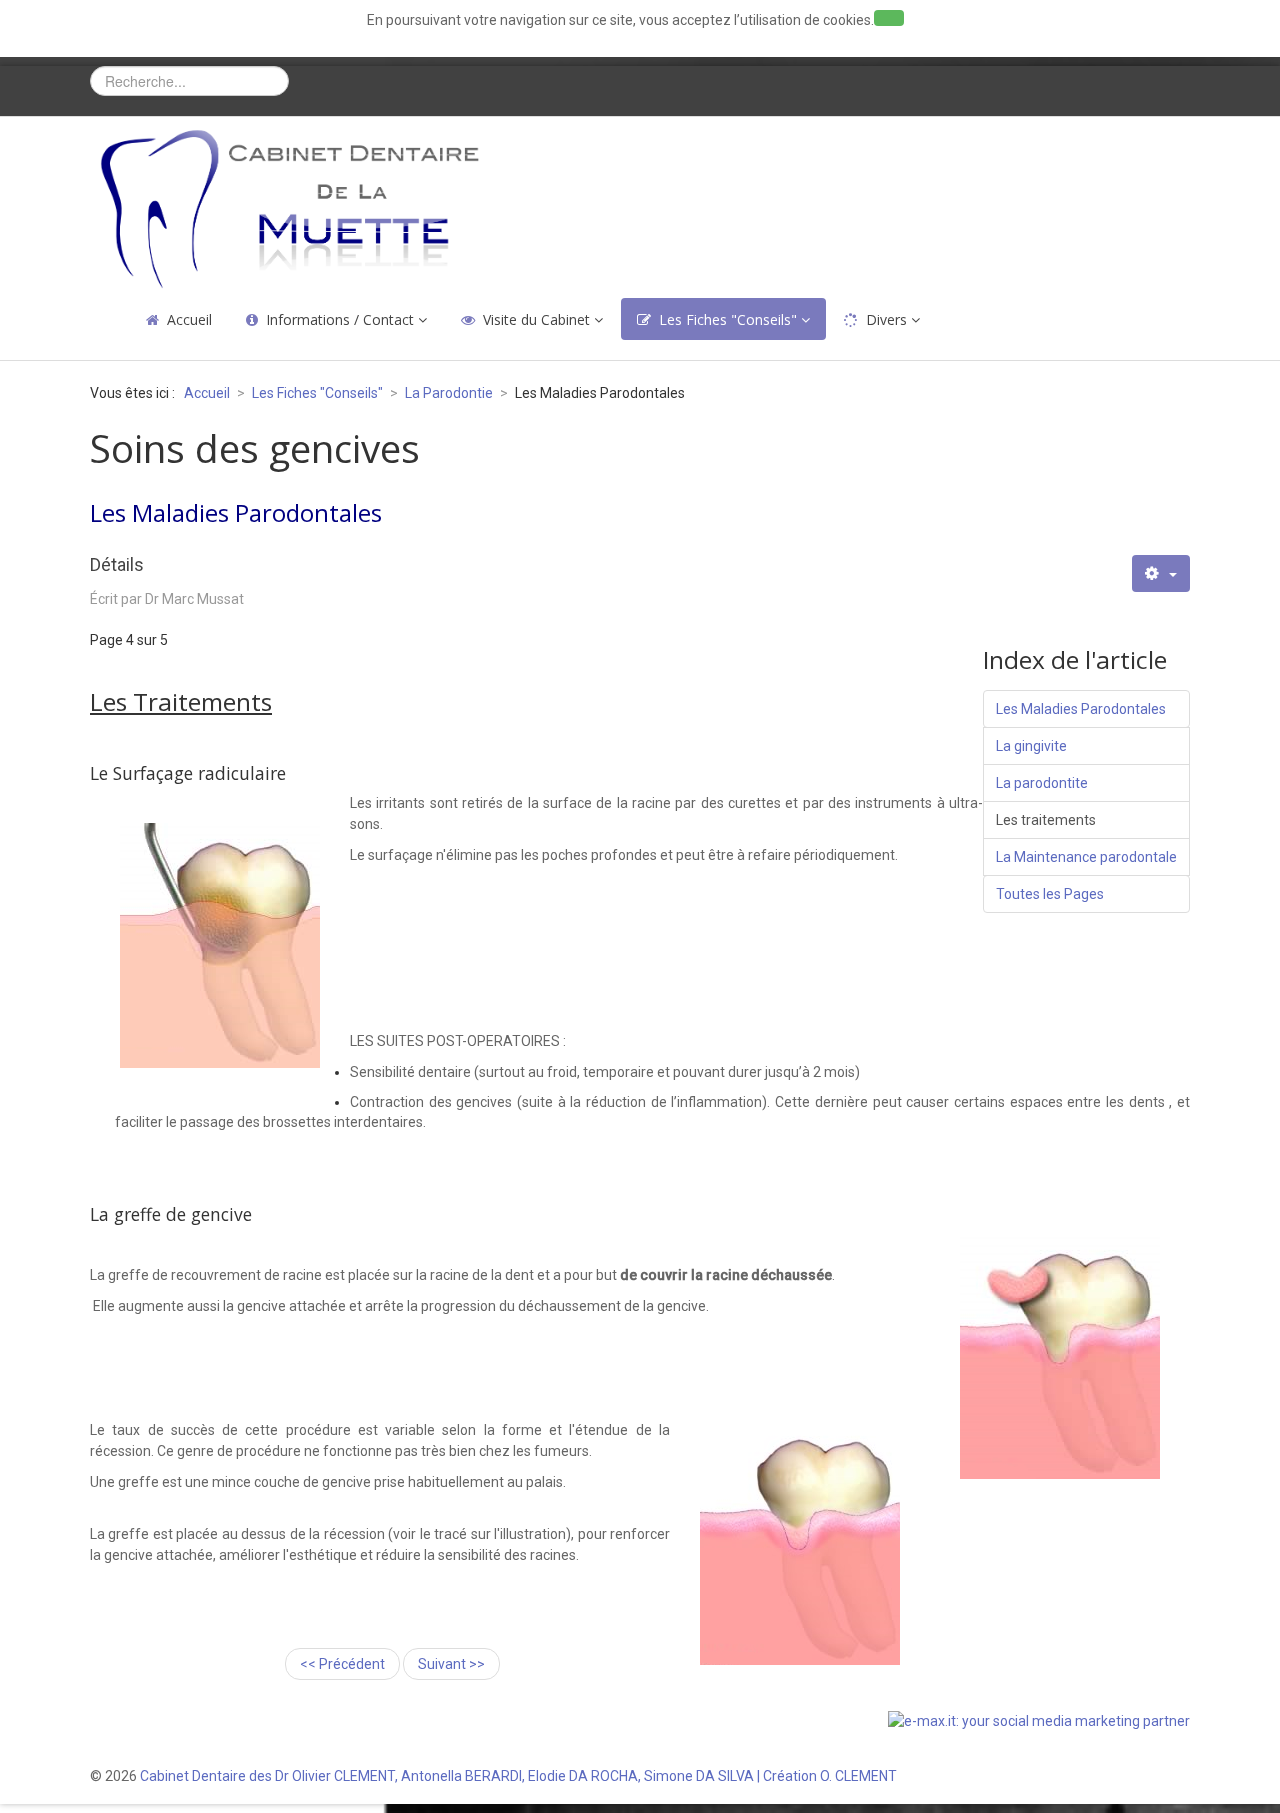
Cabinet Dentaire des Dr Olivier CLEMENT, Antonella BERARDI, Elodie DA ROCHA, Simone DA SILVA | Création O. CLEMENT (518, 1776)
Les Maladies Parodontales (1081, 709)
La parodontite (1042, 783)
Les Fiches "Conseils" (728, 319)
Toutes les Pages (1050, 894)
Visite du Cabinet (536, 319)
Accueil (189, 319)
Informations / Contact (340, 319)
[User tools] (1161, 573)
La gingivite (1031, 746)
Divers (886, 319)
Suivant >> (451, 1664)
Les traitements (1046, 820)
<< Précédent (342, 1664)
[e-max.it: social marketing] (1039, 1720)
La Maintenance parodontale (1086, 857)
